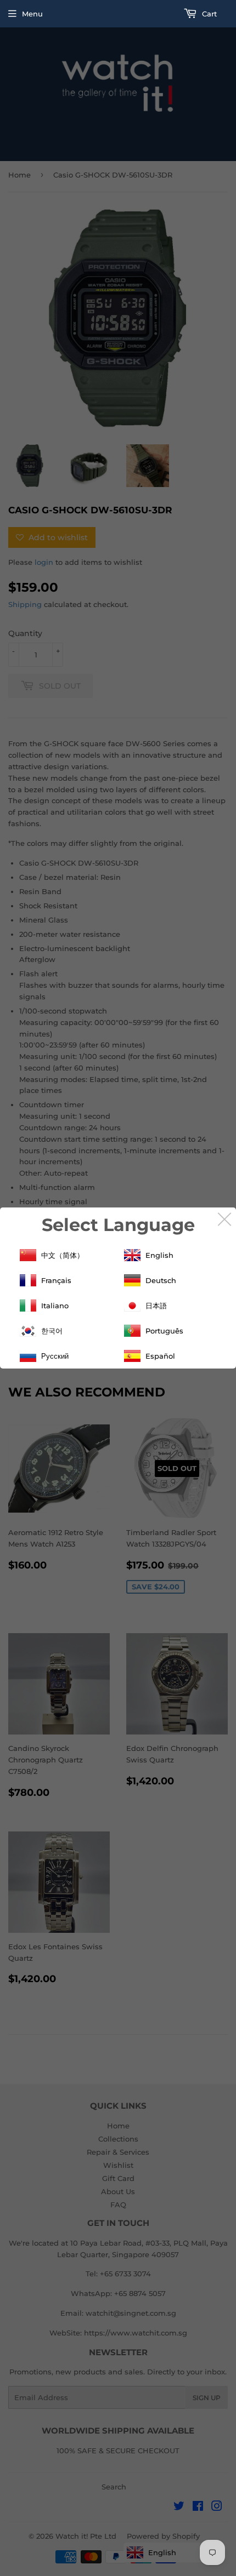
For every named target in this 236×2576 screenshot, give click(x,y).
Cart (208, 14)
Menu (32, 14)
